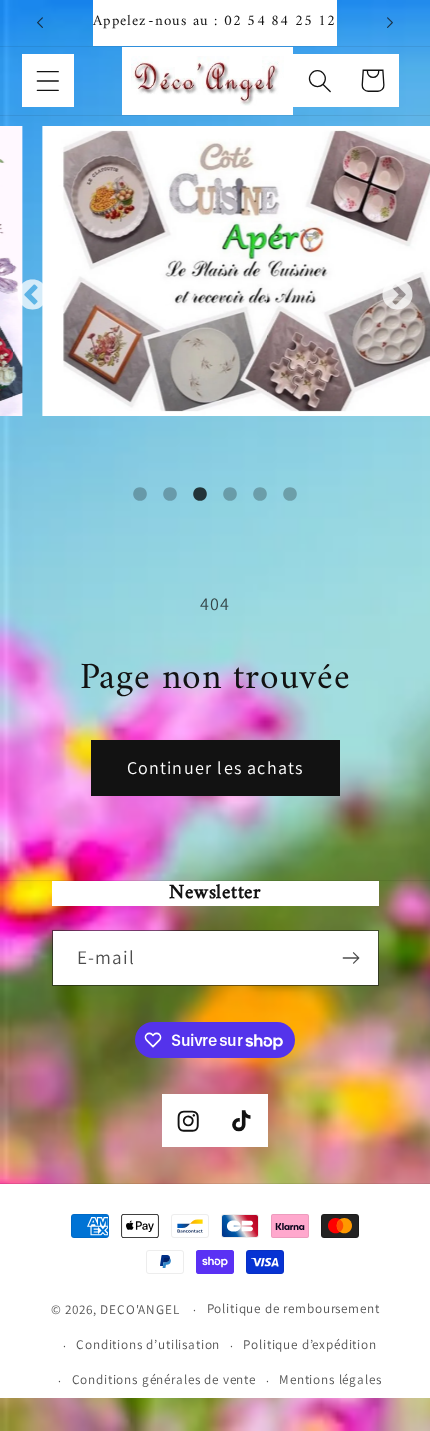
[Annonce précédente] (40, 23)
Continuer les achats (215, 767)
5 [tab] (260, 495)
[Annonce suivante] (390, 23)
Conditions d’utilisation (148, 1344)
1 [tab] (140, 495)
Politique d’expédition (309, 1344)
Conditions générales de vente (164, 1379)
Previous (32, 295)
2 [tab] (170, 495)
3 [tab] (200, 495)
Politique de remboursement (293, 1308)
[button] (48, 80)
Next (397, 295)
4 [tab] (230, 495)
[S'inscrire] (351, 958)
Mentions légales (330, 1379)
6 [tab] (290, 495)
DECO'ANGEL (141, 1309)
